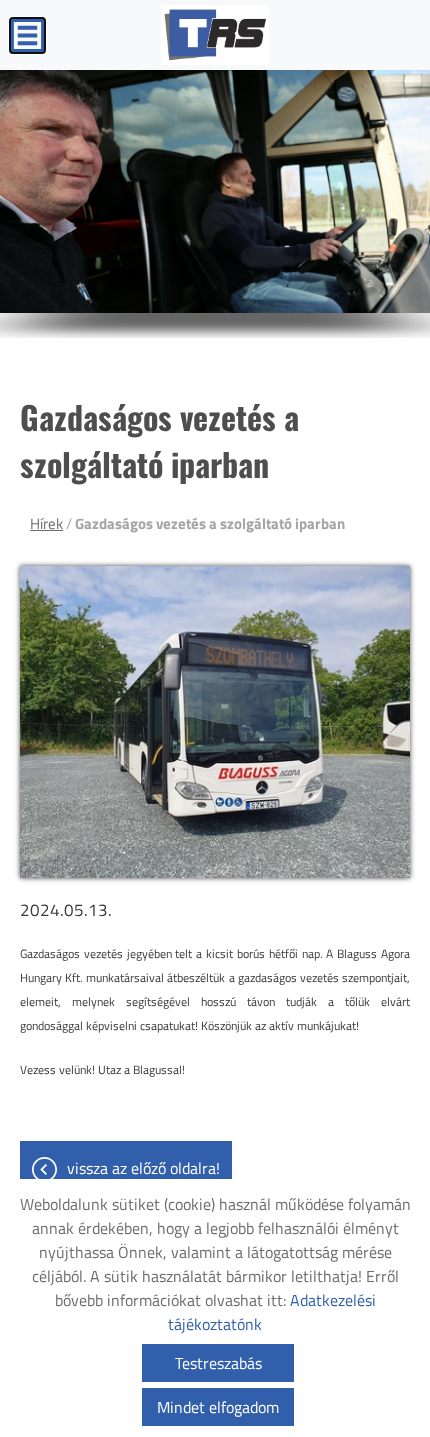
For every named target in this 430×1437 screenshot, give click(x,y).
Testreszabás (218, 1363)
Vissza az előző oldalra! (143, 1168)
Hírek (46, 523)
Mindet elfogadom (218, 1407)
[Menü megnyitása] (27, 35)
